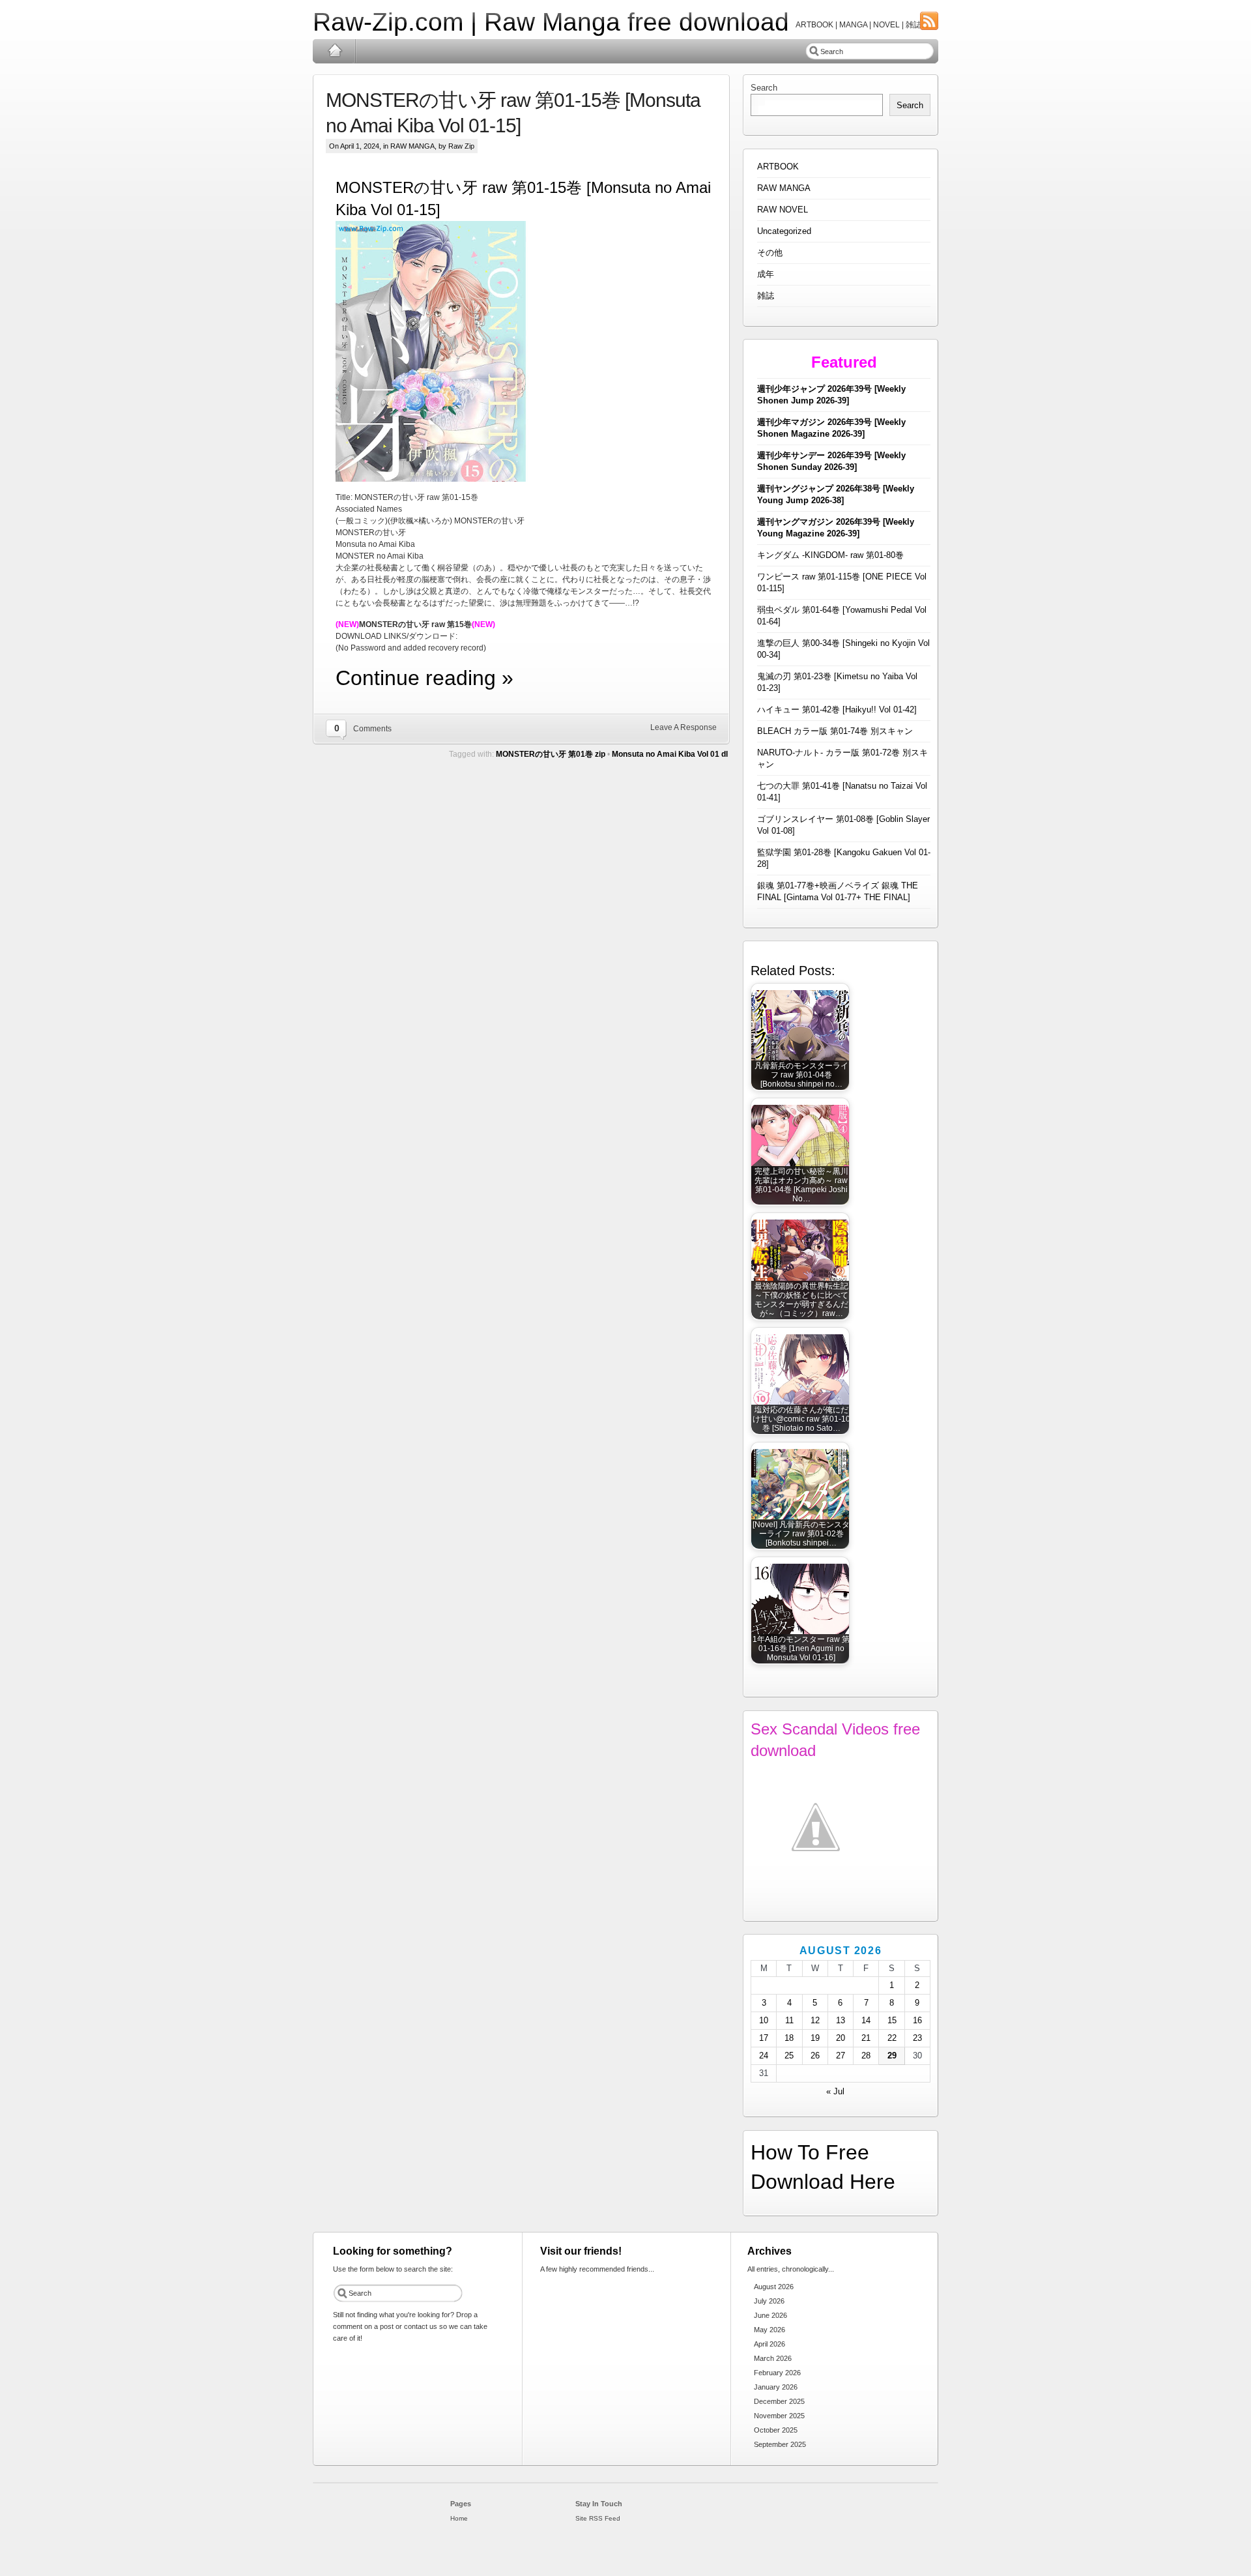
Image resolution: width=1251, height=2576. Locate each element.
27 (841, 2056)
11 (789, 2020)
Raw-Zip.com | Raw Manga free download (551, 22)
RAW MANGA (412, 146)
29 (892, 2056)
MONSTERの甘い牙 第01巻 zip (551, 754)
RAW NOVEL (783, 210)
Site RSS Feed (598, 2518)
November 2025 (779, 2416)
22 (892, 2038)
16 (917, 2020)
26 (815, 2056)
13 (841, 2020)
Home (335, 51)
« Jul (835, 2091)
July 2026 (769, 2301)
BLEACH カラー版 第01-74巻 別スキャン (835, 731)
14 (866, 2020)
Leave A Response (683, 727)
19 (815, 2038)
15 (892, 2020)
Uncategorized (784, 231)
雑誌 (766, 296)
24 (764, 2056)
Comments (372, 729)
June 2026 (770, 2315)
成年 (766, 274)
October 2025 (776, 2430)
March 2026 (773, 2358)
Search (764, 88)
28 (866, 2056)
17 (764, 2038)
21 (866, 2038)
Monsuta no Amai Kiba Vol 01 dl (670, 754)
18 (789, 2038)
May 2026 (769, 2330)
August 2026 (774, 2287)
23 (917, 2038)
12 (815, 2020)
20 (841, 2038)
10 (764, 2020)
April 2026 (769, 2344)
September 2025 (780, 2444)
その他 (770, 253)
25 (789, 2056)
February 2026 (777, 2373)
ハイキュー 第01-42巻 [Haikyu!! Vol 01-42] (837, 710)
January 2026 (776, 2387)
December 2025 (779, 2401)
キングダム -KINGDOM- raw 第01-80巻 (830, 555)
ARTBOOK (778, 167)
